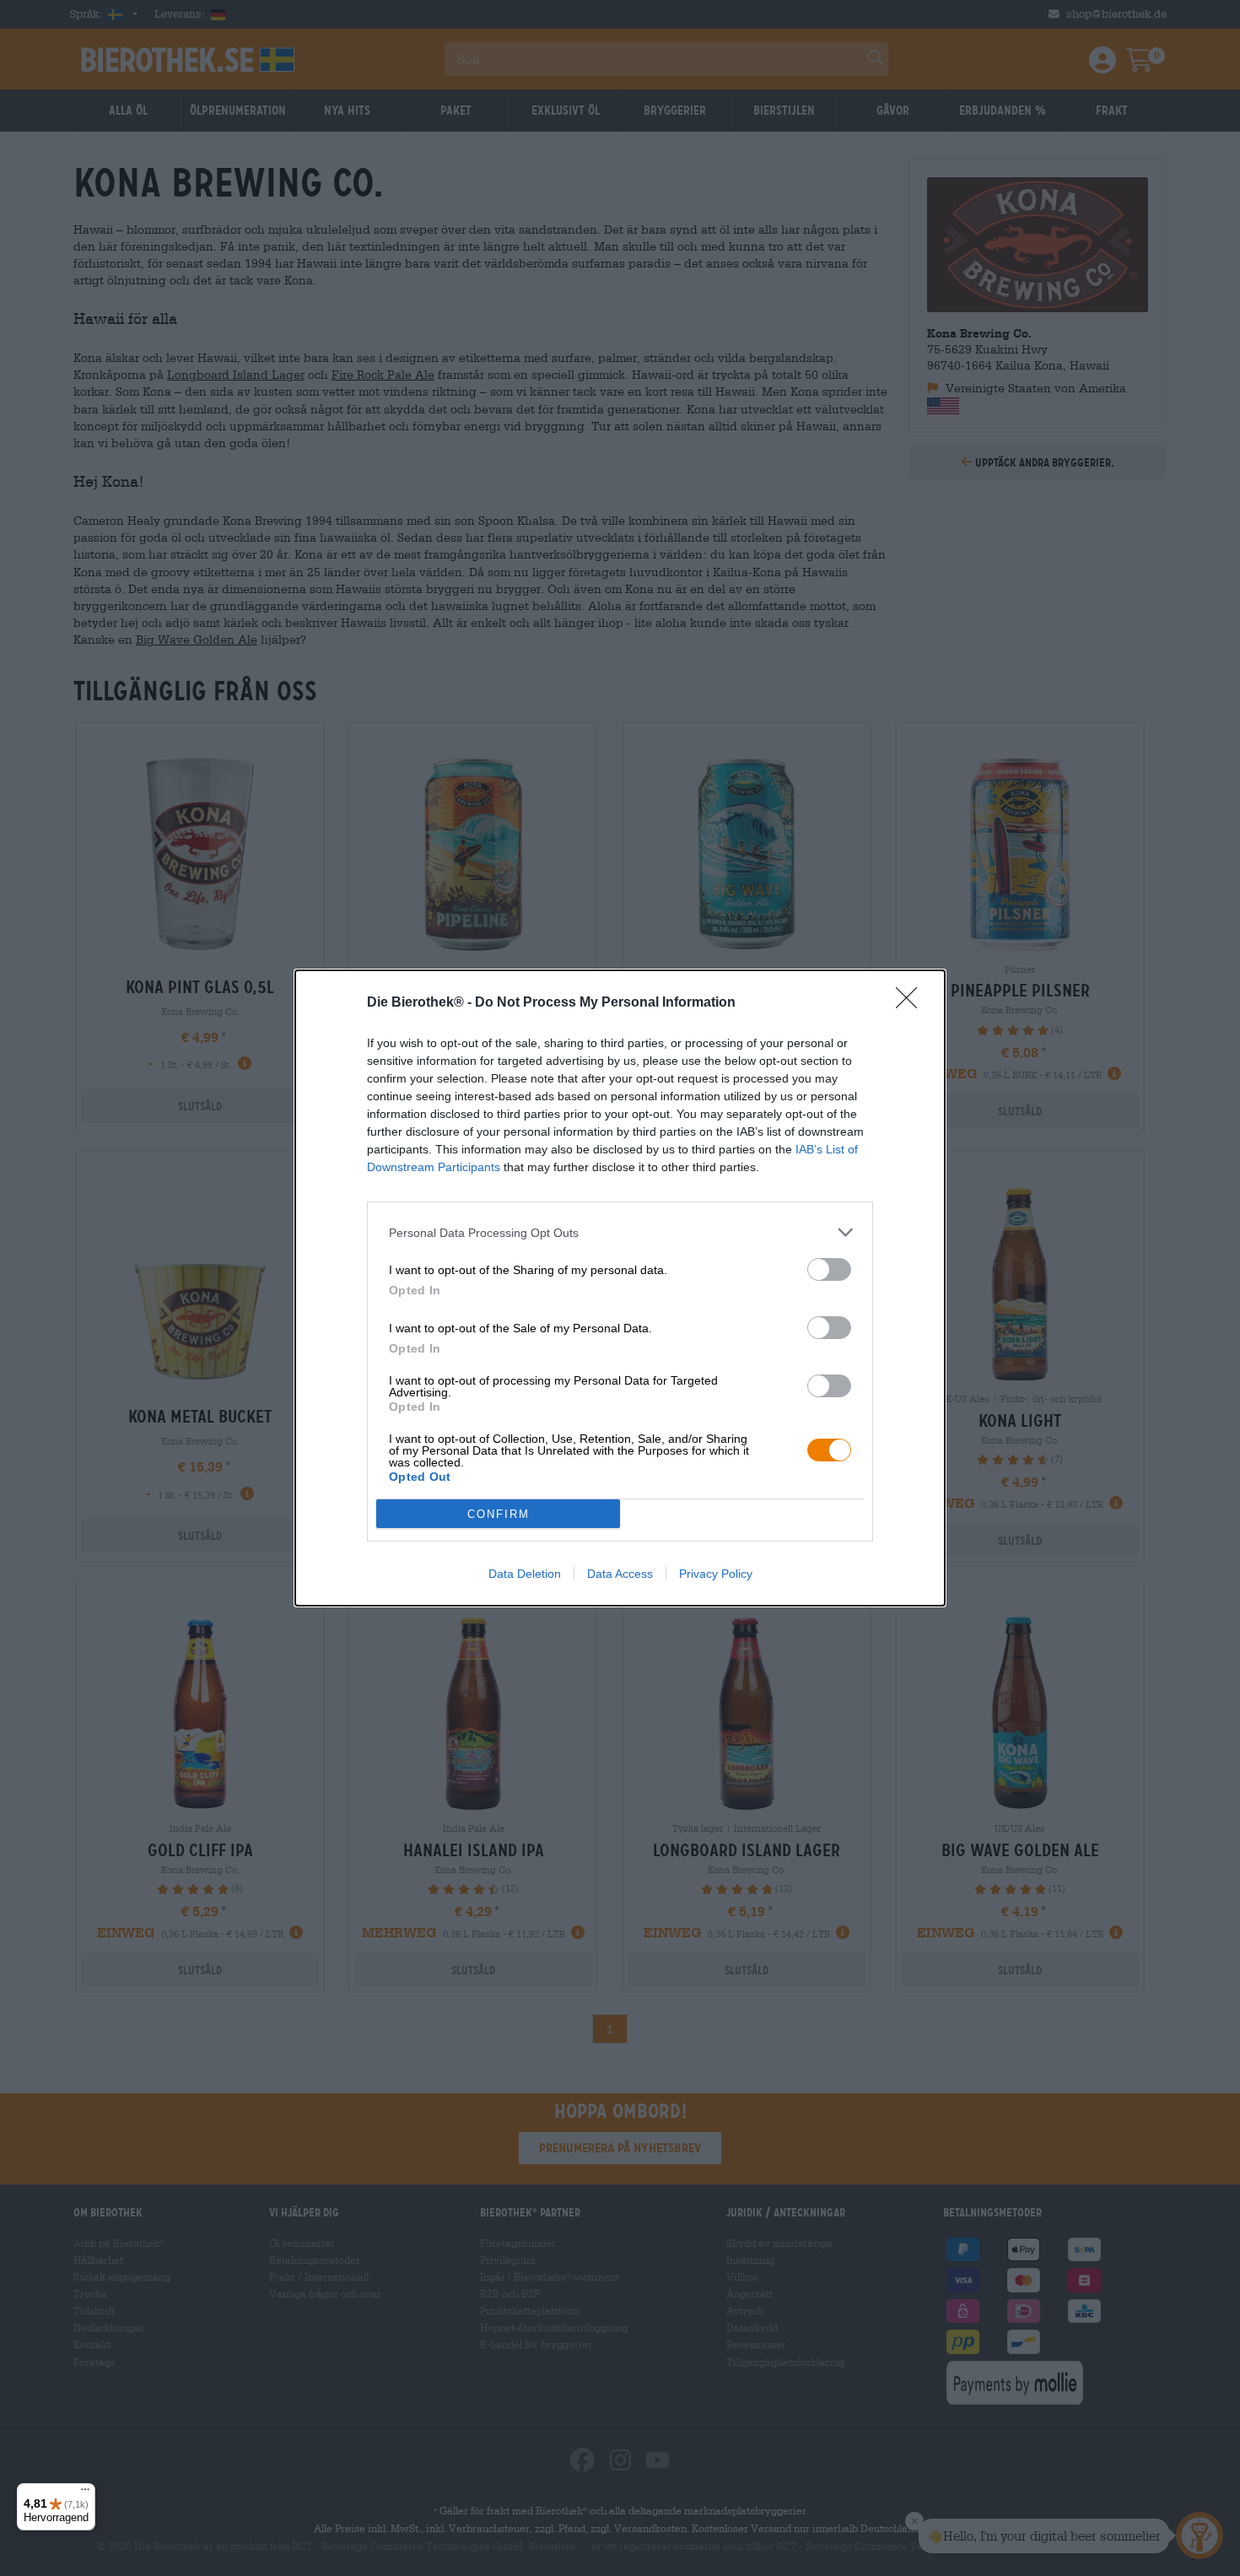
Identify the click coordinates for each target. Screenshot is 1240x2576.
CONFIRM (499, 1514)
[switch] (829, 1269)
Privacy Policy (716, 1574)
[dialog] (620, 1288)
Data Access (620, 1574)
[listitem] (620, 1232)
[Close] (912, 1003)
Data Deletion (525, 1574)
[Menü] (85, 2493)
